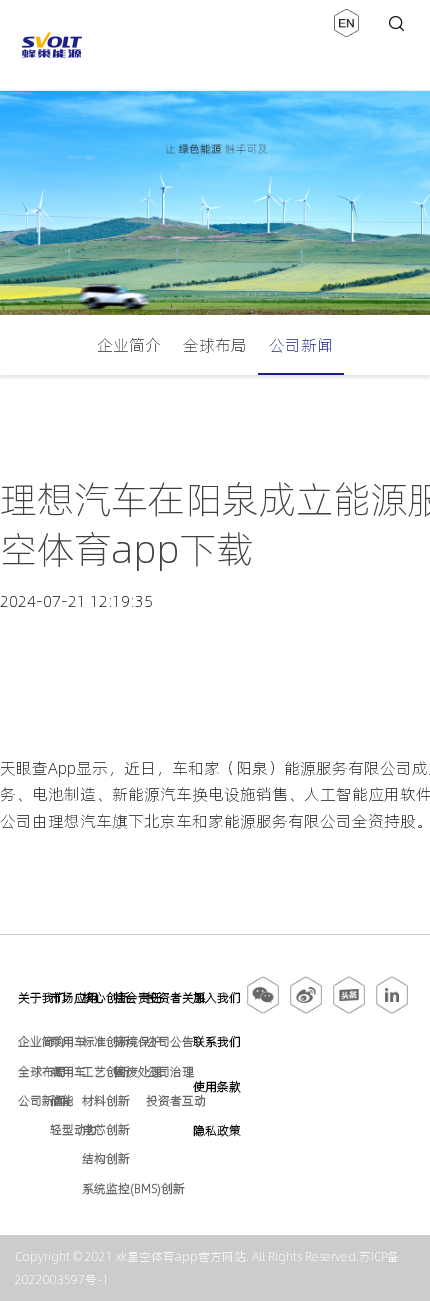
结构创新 (106, 1158)
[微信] (264, 1010)
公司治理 (170, 1071)
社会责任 (138, 997)
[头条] (349, 1010)
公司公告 (170, 1041)
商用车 (68, 1071)
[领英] (392, 1010)
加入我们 (217, 997)
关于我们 (42, 997)
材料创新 (106, 1100)
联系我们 (217, 1041)
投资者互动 (176, 1100)
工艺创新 (106, 1071)
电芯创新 (106, 1129)
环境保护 (138, 1041)
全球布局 (215, 345)
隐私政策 (217, 1130)
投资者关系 (176, 997)
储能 (62, 1100)
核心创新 (106, 997)
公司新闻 (301, 345)
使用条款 (217, 1086)
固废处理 (138, 1071)
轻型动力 (74, 1129)
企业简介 (129, 345)
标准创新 (106, 1041)
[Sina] (306, 1010)
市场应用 (74, 997)
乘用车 (68, 1041)
